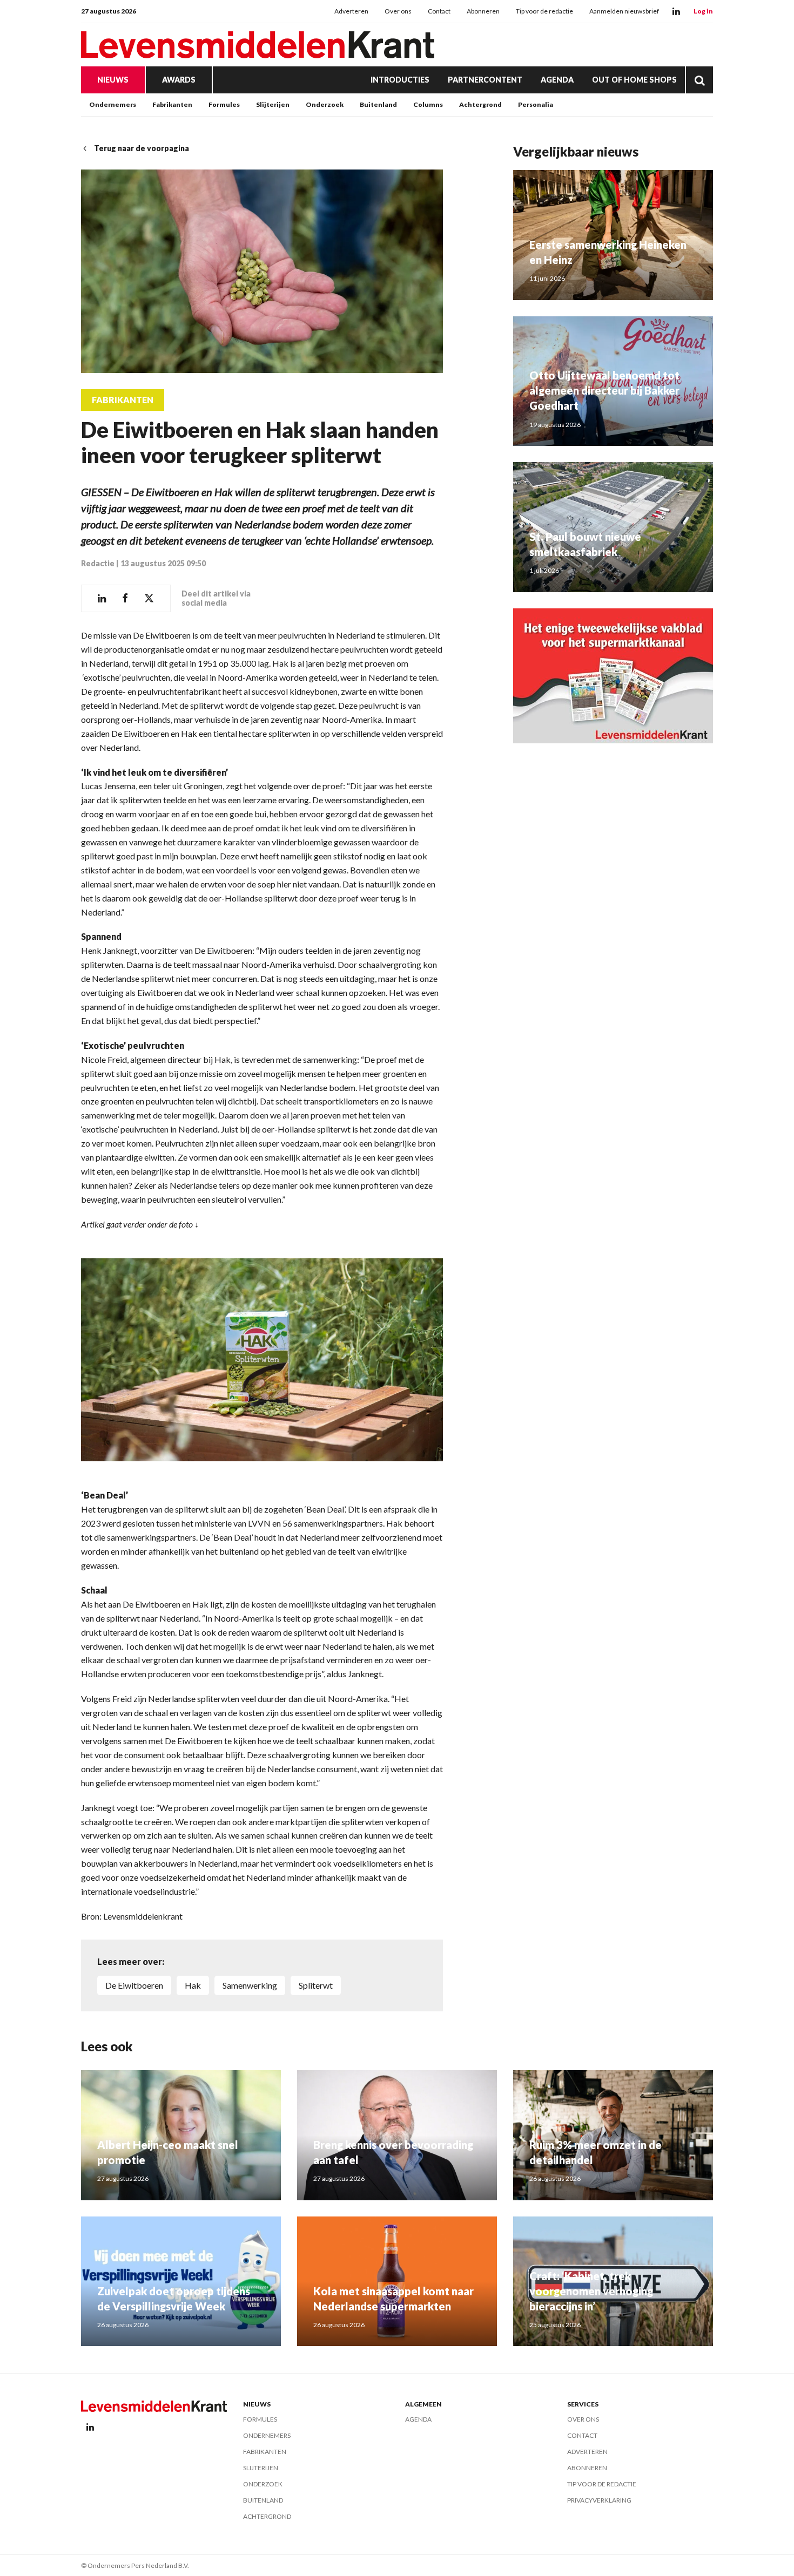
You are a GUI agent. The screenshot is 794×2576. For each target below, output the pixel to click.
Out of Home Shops (634, 80)
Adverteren (351, 11)
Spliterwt (316, 1985)
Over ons (398, 11)
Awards (179, 80)
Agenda (557, 80)
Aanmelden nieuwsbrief (624, 11)
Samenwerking (250, 1985)
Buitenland (378, 104)
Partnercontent (485, 80)
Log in (703, 11)
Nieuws (113, 80)
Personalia (536, 104)
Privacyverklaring (599, 2500)
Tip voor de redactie (544, 11)
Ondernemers (113, 104)
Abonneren (483, 11)
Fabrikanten (172, 104)
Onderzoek (325, 104)
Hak (193, 1985)
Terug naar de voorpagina (142, 148)
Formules (224, 104)
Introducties (400, 80)
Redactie (98, 563)
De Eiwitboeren (134, 1985)
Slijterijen (273, 104)
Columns (428, 104)
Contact (439, 11)
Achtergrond (480, 104)
